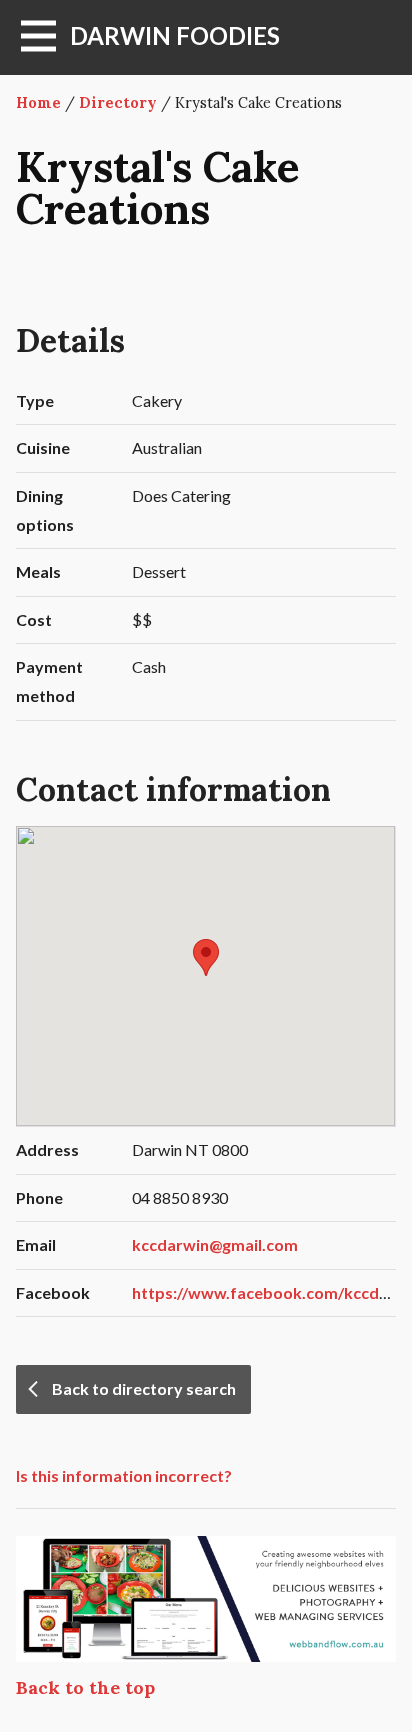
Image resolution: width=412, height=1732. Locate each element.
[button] (206, 957)
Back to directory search (144, 1388)
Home (38, 103)
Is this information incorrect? (124, 1475)
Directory (118, 103)
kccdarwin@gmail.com (215, 1244)
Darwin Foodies (175, 35)
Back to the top (85, 1687)
